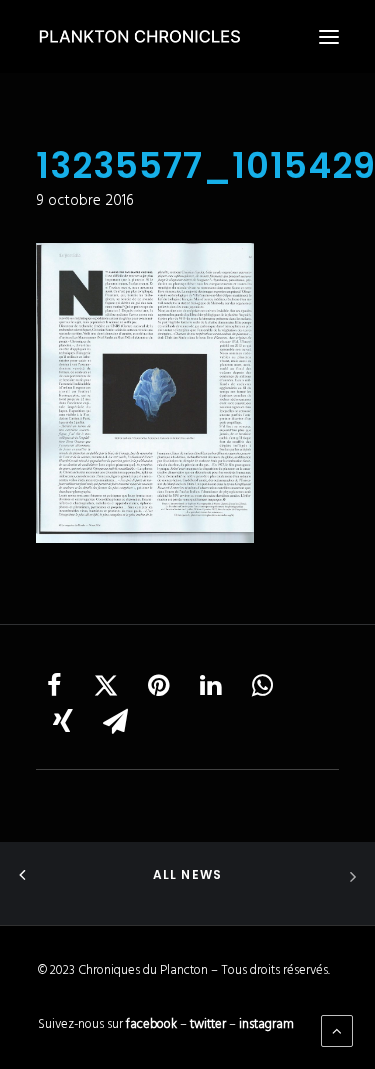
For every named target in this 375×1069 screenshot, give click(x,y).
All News (188, 874)
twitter (208, 1024)
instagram (266, 1024)
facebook (151, 1024)
